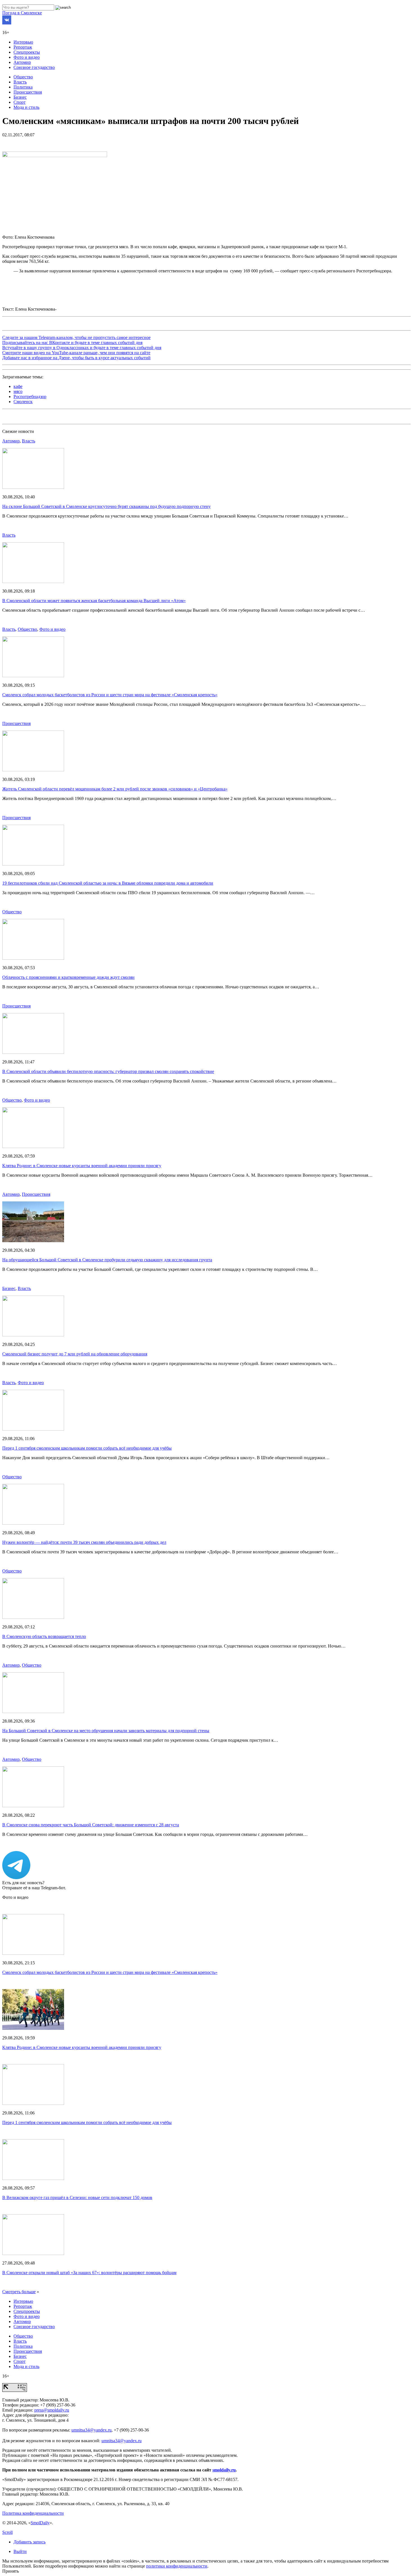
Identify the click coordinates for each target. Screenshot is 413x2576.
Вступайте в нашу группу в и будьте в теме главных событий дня (82, 348)
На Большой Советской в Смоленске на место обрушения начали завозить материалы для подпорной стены (106, 1731)
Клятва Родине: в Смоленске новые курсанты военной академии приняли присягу (82, 1166)
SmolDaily (40, 2523)
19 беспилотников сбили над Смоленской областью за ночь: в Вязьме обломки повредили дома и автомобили (108, 883)
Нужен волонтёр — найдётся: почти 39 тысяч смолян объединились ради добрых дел (84, 1542)
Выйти (20, 2551)
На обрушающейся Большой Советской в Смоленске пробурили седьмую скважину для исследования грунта (107, 1260)
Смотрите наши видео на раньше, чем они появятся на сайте (76, 353)
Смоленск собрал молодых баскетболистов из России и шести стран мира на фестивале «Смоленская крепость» (110, 695)
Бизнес (20, 97)
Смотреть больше (19, 2292)
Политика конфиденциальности (33, 2513)
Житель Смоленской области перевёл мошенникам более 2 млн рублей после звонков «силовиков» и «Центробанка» (115, 789)
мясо (18, 391)
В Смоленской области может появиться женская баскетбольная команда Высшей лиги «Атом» (94, 601)
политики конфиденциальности (177, 2566)
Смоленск (23, 402)
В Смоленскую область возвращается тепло (44, 1636)
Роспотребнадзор (30, 396)
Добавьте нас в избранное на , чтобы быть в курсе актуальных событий (76, 358)
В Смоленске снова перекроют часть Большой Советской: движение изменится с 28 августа (91, 1825)
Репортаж (23, 47)
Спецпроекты (27, 52)
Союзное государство (34, 67)
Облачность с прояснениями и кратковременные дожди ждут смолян (68, 977)
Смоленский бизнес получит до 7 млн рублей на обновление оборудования (75, 1354)
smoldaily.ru (224, 2470)
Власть (20, 82)
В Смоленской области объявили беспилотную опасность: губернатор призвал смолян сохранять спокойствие (108, 1071)
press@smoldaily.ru (52, 2410)
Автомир (22, 62)
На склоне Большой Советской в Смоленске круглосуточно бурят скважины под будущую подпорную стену (106, 506)
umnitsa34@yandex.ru (91, 2430)
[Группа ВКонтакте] (7, 23)
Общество (23, 77)
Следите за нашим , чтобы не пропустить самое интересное (76, 337)
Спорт (20, 102)
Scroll (7, 2532)
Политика (23, 87)
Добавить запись (29, 2542)
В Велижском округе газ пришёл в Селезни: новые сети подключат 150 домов (77, 2197)
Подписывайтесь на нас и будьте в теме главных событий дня (72, 343)
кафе (18, 386)
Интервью (23, 42)
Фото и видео (27, 57)
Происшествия (28, 92)
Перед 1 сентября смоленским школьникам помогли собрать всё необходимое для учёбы (87, 1448)
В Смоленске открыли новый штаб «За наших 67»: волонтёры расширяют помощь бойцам (89, 2273)
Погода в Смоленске (22, 13)
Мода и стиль (26, 107)
